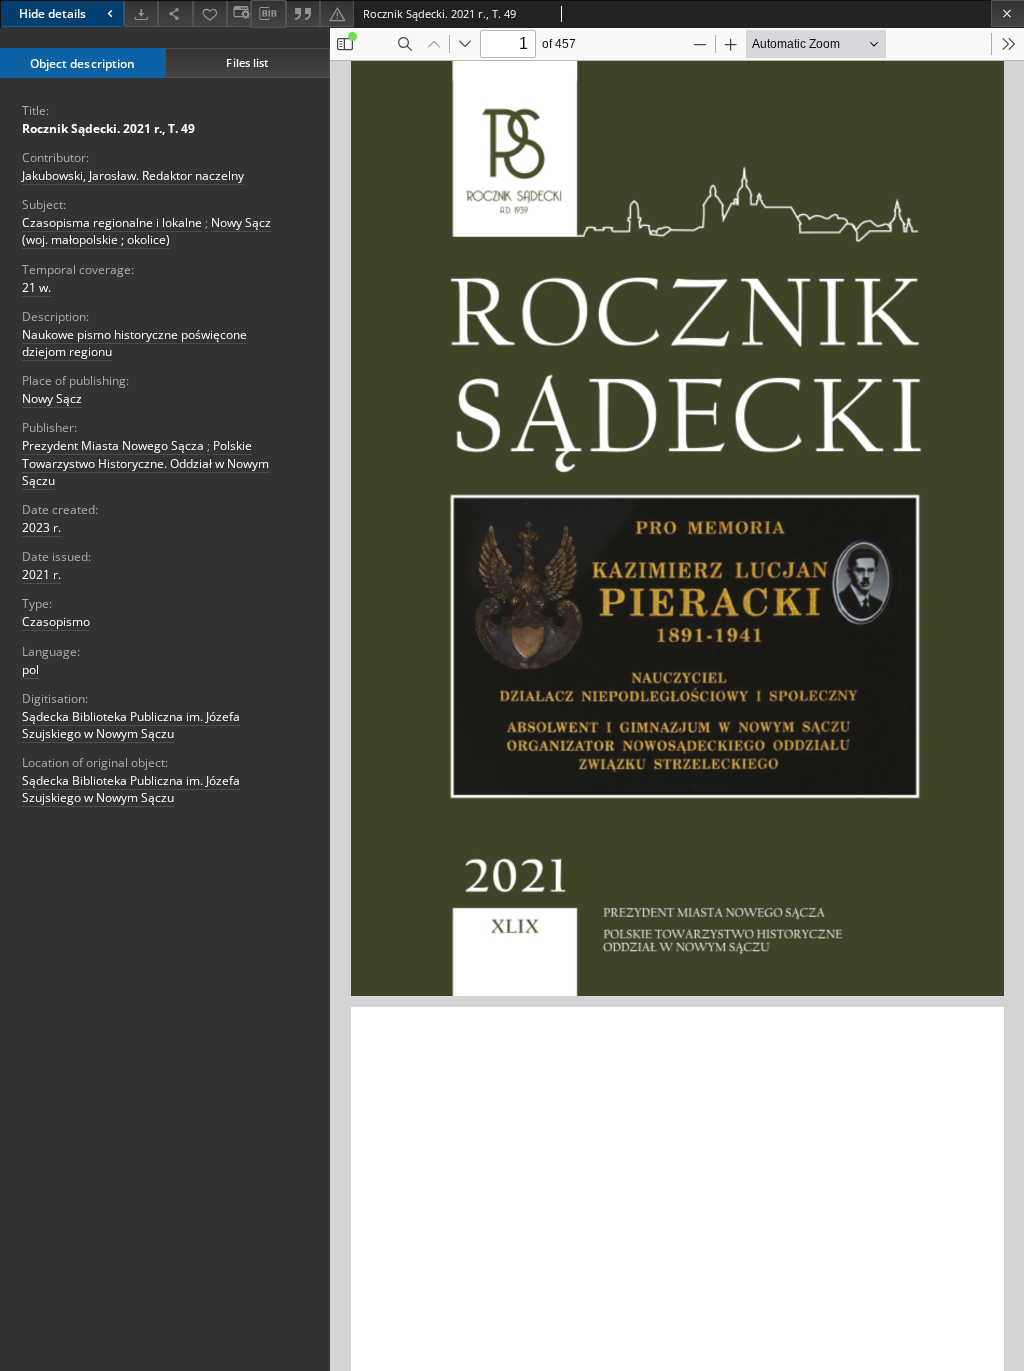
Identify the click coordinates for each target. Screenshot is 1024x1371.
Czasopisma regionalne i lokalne (112, 222)
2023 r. (41, 527)
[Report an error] (337, 13)
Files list (247, 62)
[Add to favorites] (210, 13)
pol (30, 669)
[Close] (1007, 13)
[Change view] (239, 13)
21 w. (36, 287)
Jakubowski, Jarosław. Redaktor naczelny (133, 175)
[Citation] (303, 13)
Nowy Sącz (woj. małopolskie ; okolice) (146, 231)
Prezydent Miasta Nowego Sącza (113, 445)
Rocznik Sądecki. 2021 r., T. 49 (108, 128)
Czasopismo (56, 621)
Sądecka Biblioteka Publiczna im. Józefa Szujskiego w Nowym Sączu (131, 725)
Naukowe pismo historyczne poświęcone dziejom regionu (134, 343)
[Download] (141, 13)
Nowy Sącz (52, 398)
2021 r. (41, 574)
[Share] (175, 13)
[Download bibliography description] (268, 14)
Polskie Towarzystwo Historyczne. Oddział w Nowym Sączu (145, 462)
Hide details (52, 13)
